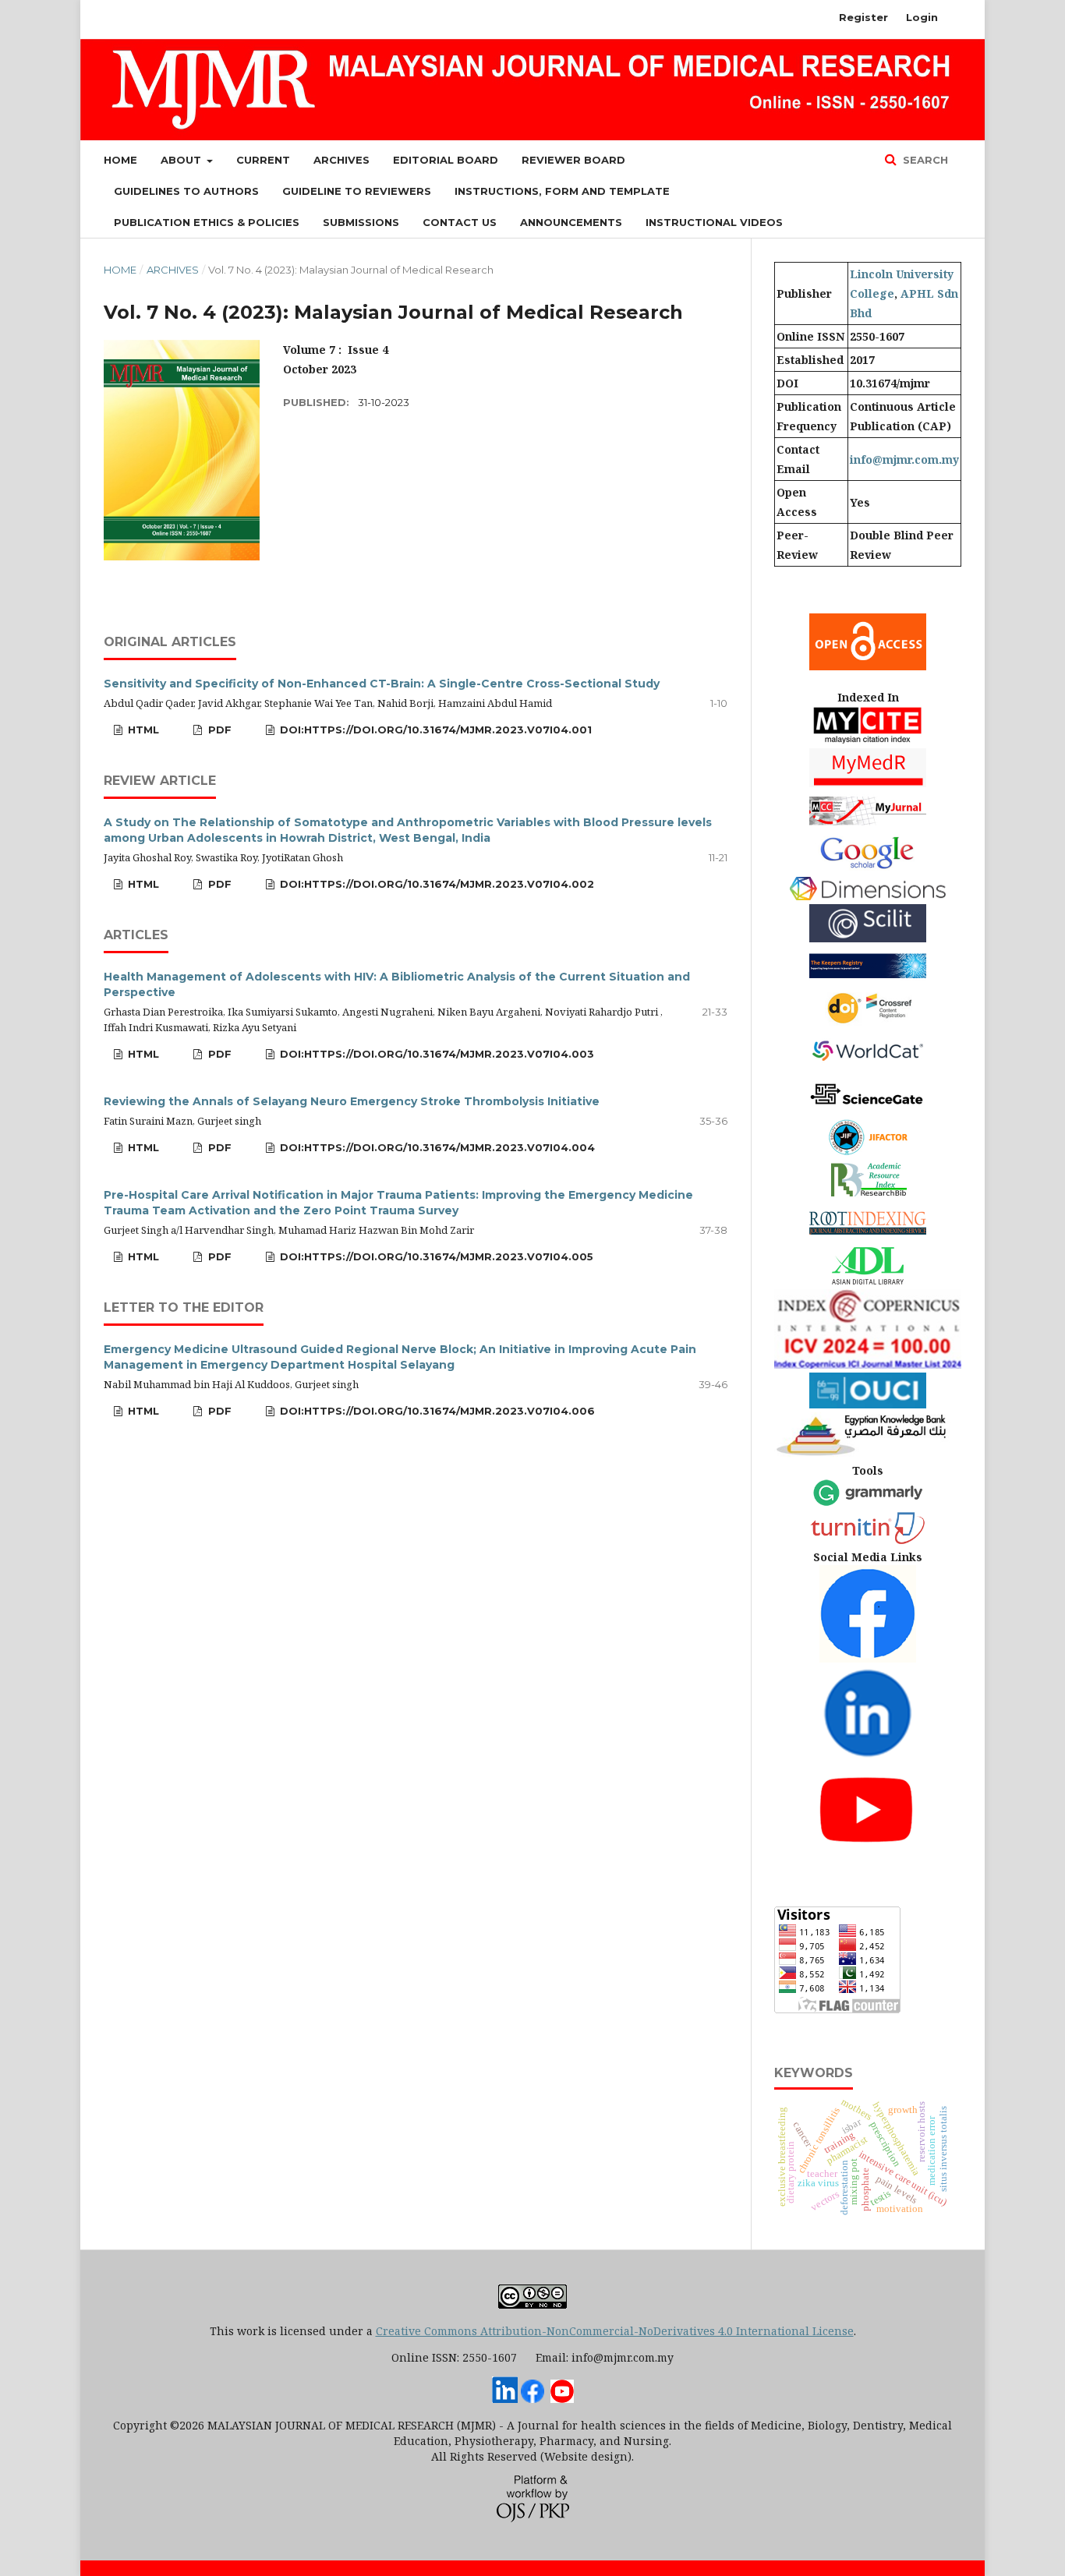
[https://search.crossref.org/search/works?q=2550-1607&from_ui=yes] (868, 1024)
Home (120, 160)
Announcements (571, 222)
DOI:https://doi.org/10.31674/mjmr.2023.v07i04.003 (435, 1054)
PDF (218, 730)
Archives (341, 160)
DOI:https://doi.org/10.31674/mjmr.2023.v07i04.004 (436, 1147)
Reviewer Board (573, 160)
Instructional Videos (714, 222)
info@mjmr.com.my (904, 459)
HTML (142, 730)
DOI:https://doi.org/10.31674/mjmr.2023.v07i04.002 (435, 884)
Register (863, 17)
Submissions (361, 222)
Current (263, 160)
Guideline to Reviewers (357, 191)
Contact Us (460, 222)
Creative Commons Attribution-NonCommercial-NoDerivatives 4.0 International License (615, 2331)
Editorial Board (446, 160)
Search (924, 160)
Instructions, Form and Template (562, 191)
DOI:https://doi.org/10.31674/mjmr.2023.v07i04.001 (434, 730)
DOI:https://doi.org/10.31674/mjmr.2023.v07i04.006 (436, 1411)
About (182, 160)
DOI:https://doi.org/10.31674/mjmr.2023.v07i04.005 (435, 1256)
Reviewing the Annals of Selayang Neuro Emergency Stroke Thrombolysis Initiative (352, 1101)
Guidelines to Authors (186, 191)
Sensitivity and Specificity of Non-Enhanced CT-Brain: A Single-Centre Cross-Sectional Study (382, 684)
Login (922, 17)
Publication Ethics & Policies (207, 222)
